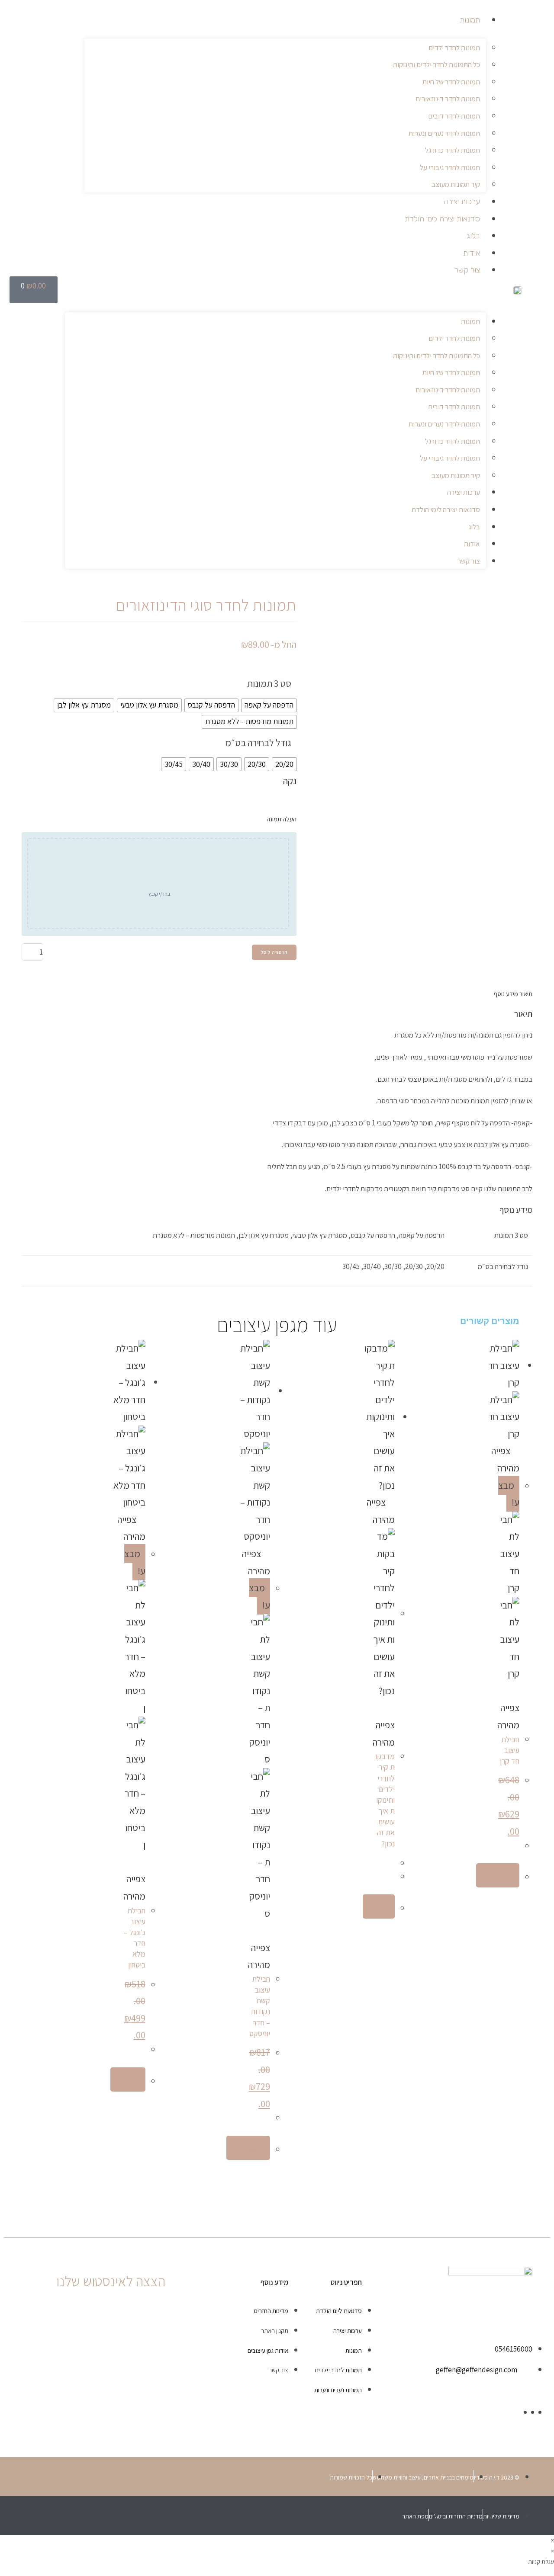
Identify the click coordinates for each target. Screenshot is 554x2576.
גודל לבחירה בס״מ (258, 743)
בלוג (473, 236)
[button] (276, 293)
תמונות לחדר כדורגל (453, 150)
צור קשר (467, 270)
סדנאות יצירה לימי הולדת (442, 219)
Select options (498, 1875)
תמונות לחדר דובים (454, 116)
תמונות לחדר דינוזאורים (448, 99)
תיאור (525, 994)
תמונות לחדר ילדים (454, 48)
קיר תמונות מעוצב (456, 184)
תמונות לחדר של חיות (451, 82)
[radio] (269, 705)
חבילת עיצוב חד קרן (510, 1750)
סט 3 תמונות (269, 683)
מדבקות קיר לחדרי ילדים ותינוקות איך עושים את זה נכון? (385, 1800)
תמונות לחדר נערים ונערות (444, 133)
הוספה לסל (274, 952)
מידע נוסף (506, 994)
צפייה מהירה (508, 1716)
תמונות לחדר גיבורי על (450, 167)
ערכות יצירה (462, 202)
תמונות (470, 20)
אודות (472, 253)
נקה (290, 781)
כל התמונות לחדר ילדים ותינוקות (436, 64)
